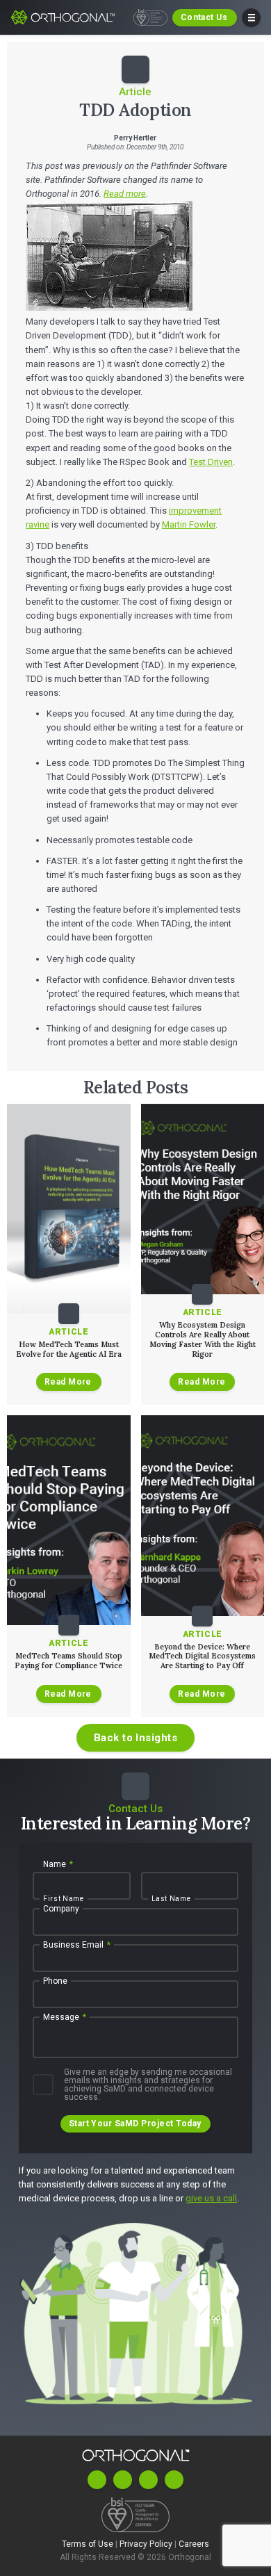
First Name (64, 1899)
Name (58, 1864)
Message (65, 2017)
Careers (194, 2544)
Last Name (171, 1899)
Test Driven (211, 462)
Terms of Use (89, 2544)
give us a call (211, 2198)
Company (61, 1909)
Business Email (77, 1945)
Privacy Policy (147, 2544)
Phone (55, 1981)
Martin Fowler (189, 524)
